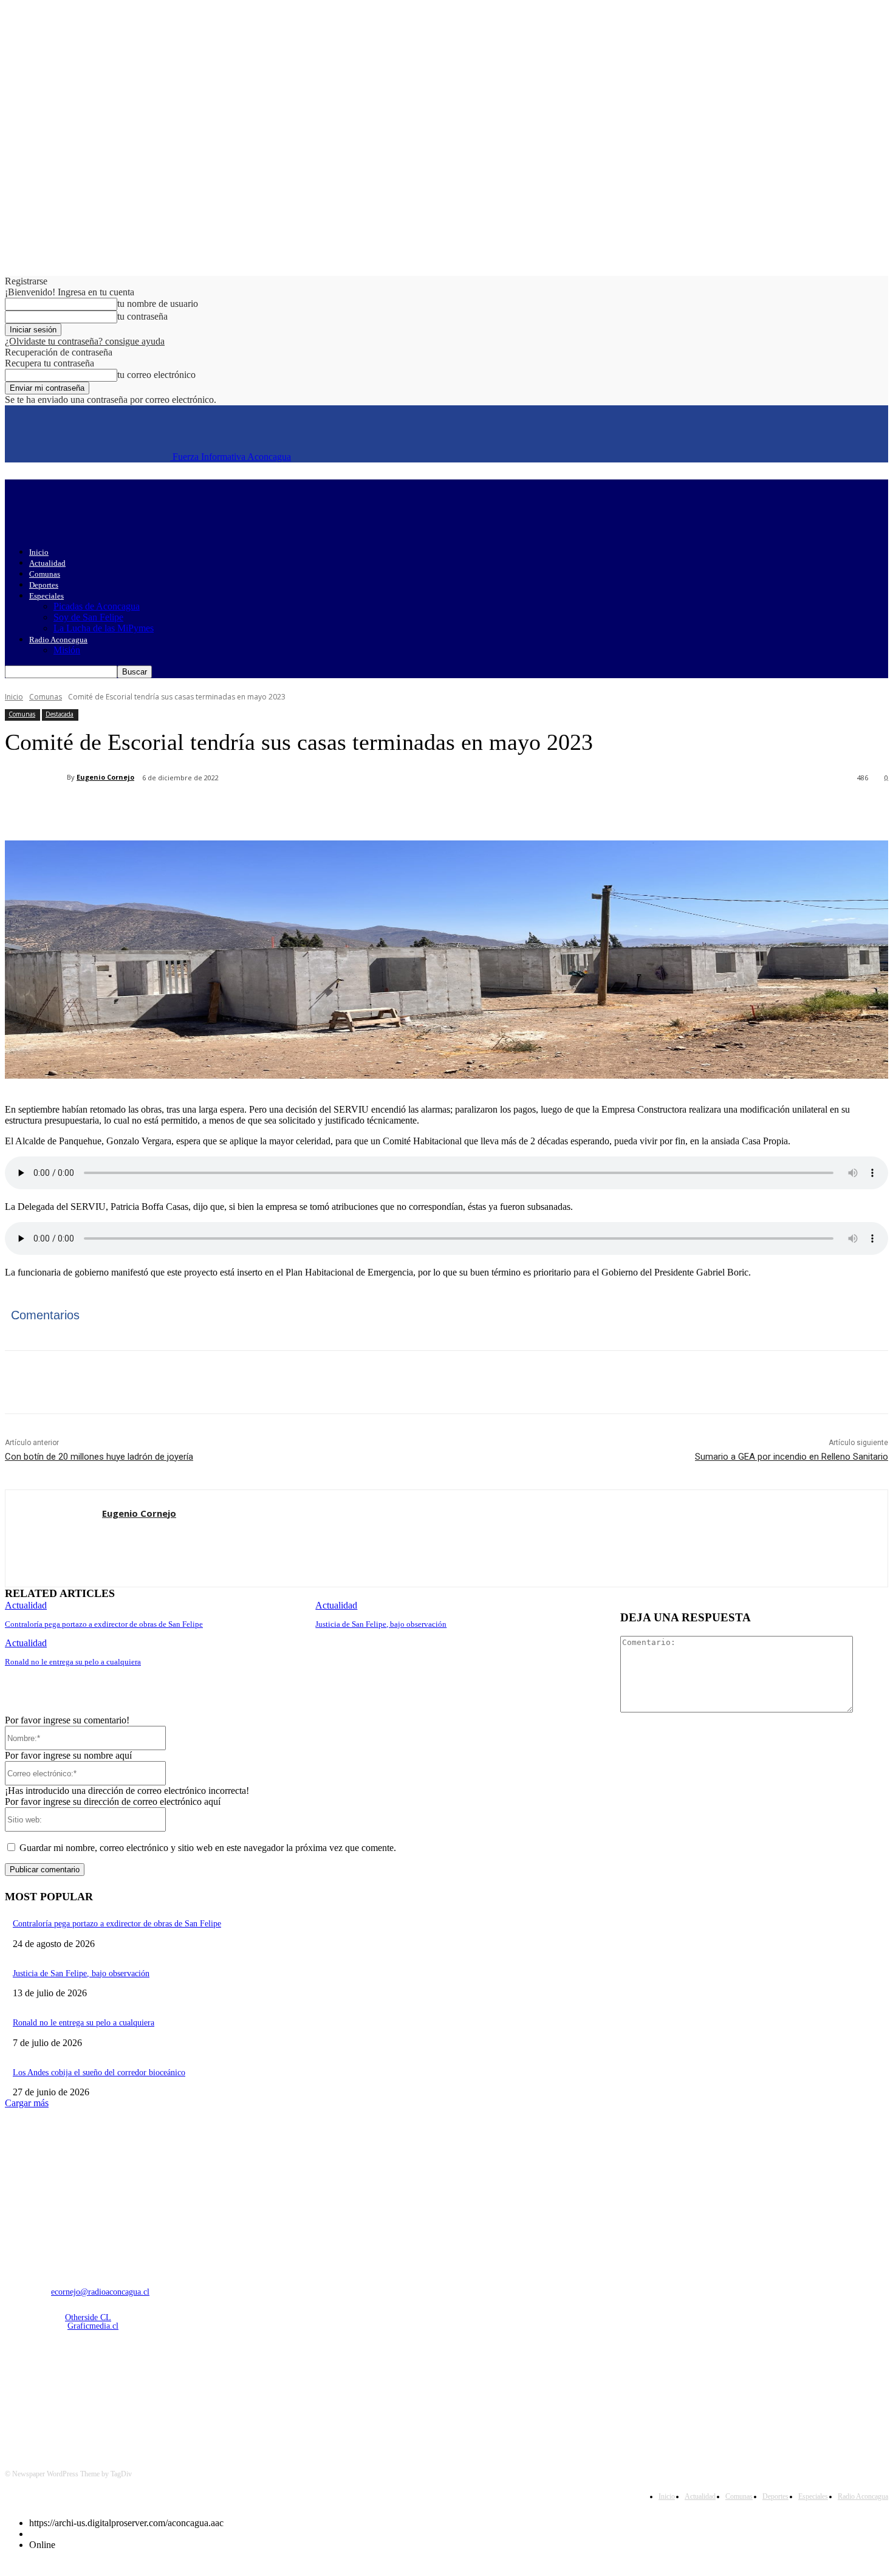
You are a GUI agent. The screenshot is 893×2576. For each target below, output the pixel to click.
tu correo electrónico (156, 375)
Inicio (39, 552)
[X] (160, 809)
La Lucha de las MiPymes (104, 628)
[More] (292, 809)
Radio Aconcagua (58, 640)
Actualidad (47, 563)
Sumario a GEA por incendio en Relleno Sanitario (792, 1457)
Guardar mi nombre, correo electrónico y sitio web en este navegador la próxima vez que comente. (208, 1848)
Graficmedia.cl (93, 2326)
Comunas (45, 574)
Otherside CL (88, 2317)
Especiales (46, 596)
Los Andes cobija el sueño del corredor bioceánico (99, 2073)
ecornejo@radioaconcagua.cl (100, 2292)
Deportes (44, 585)
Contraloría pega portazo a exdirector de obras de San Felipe (104, 1624)
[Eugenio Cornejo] (36, 777)
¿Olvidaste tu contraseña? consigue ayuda (85, 341)
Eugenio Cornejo (105, 777)
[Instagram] (48, 2390)
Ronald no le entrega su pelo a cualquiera (73, 1662)
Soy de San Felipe (88, 617)
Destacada (60, 714)
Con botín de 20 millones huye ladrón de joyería (99, 1457)
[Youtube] (142, 2390)
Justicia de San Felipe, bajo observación (381, 1624)
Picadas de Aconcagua (97, 606)
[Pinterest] (204, 809)
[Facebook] (116, 809)
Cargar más (27, 2103)
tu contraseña (142, 316)
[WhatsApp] (247, 809)
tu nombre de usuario (158, 304)
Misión (67, 650)
